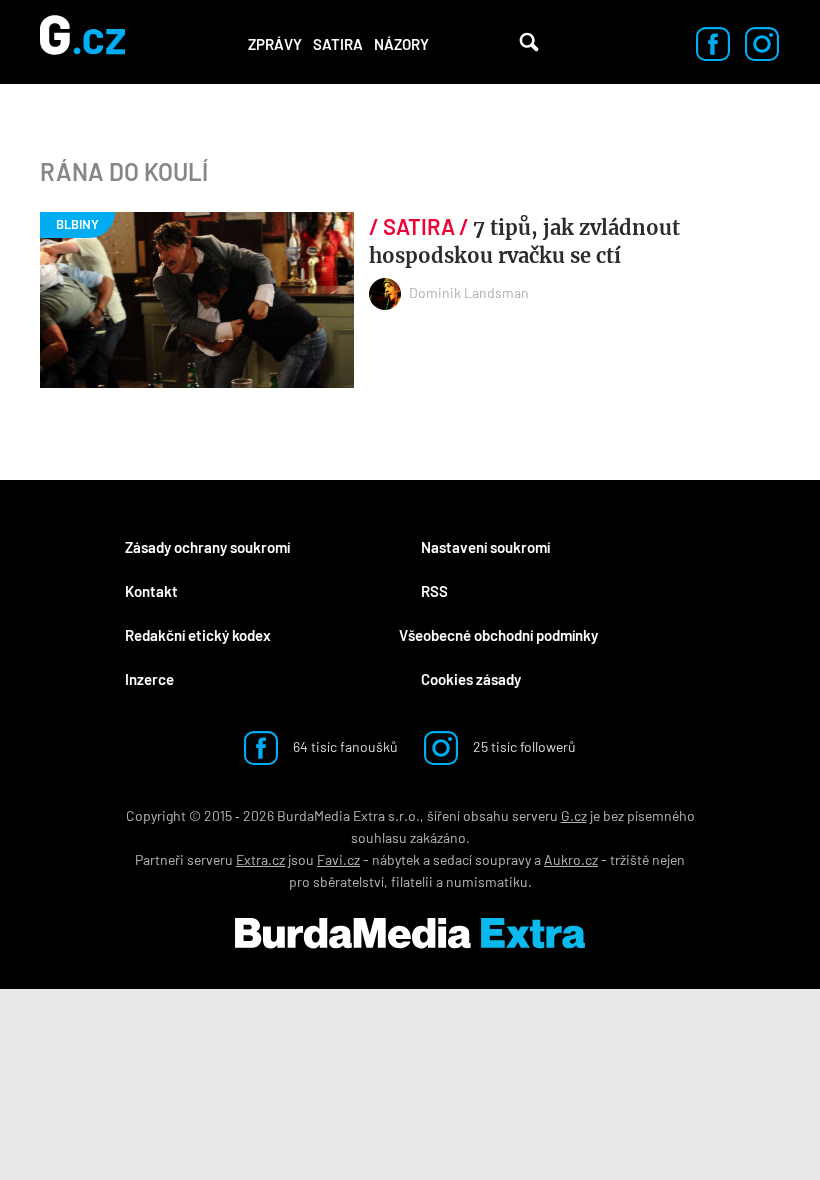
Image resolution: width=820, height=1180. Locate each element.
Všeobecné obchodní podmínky (498, 635)
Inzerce (149, 679)
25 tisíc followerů (523, 746)
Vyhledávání (529, 42)
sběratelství (348, 881)
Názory (401, 44)
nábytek (396, 859)
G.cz (574, 815)
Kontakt (151, 591)
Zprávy (275, 44)
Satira (338, 44)
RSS (434, 591)
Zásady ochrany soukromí (207, 547)
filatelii (412, 881)
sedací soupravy (482, 859)
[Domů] (82, 42)
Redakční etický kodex (198, 635)
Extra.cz (260, 859)
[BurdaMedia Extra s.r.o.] (410, 933)
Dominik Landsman (469, 292)
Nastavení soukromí (485, 547)
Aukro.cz (571, 859)
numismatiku (487, 881)
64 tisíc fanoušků (344, 746)
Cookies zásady (471, 679)
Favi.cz (338, 859)
